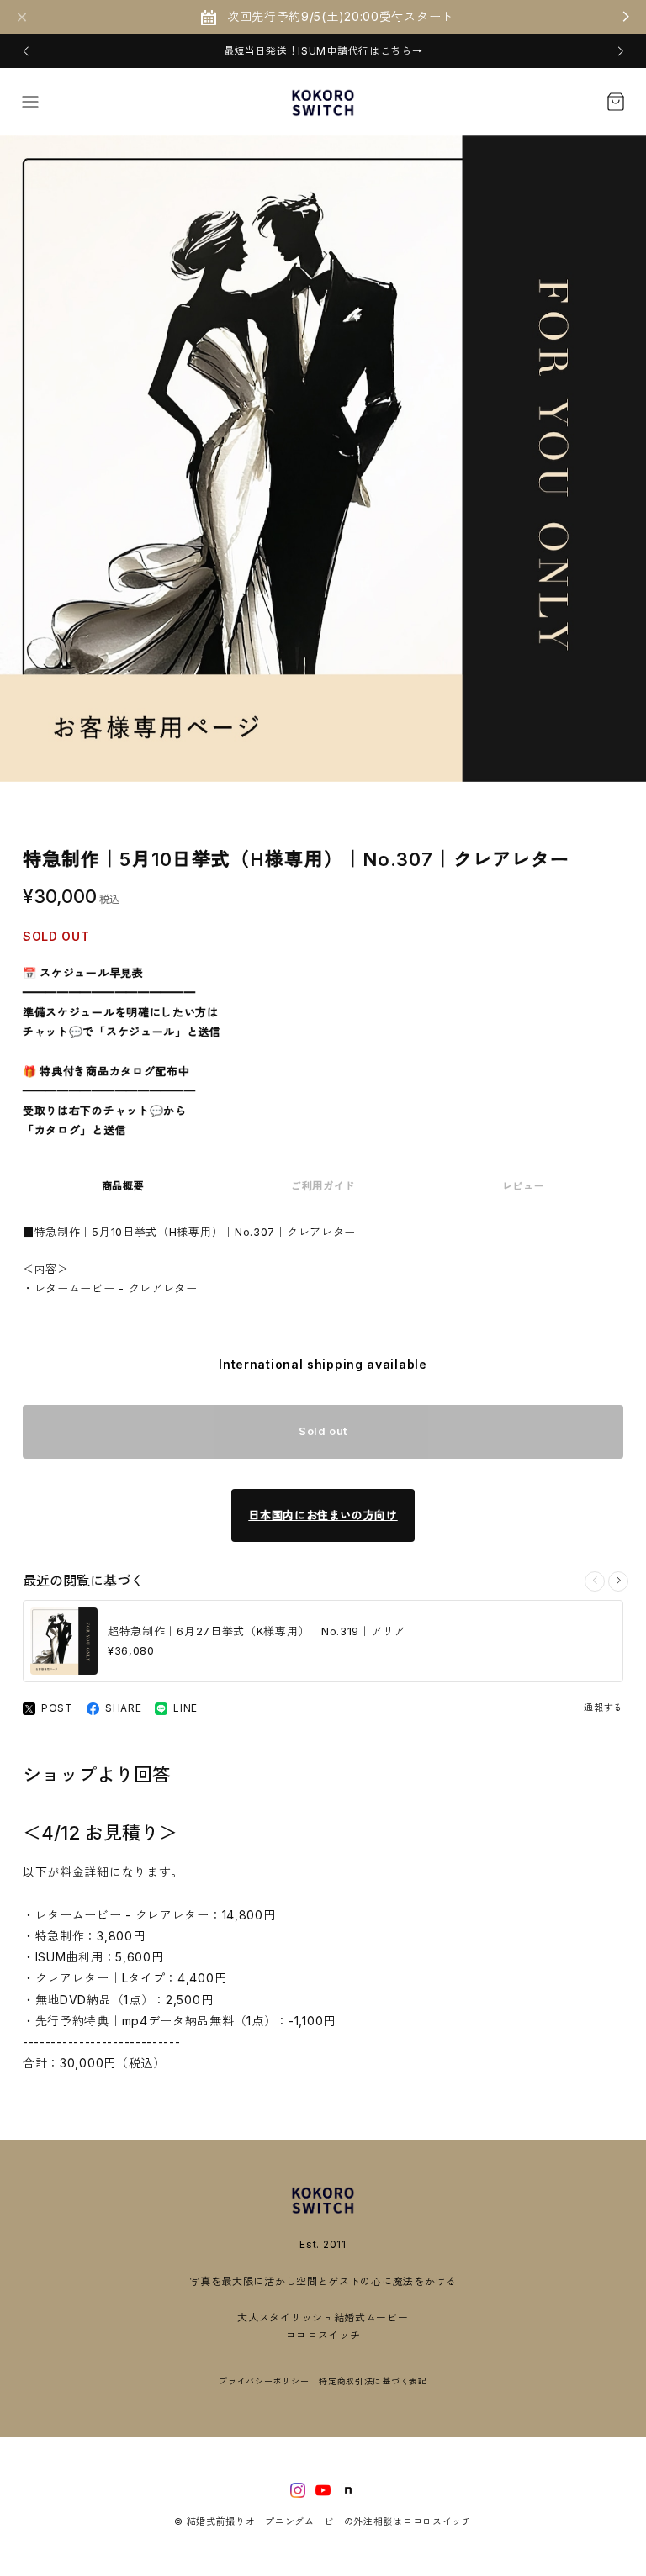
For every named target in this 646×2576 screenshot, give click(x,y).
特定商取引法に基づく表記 (373, 2381)
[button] (26, 51)
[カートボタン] (616, 102)
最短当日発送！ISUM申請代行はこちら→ (323, 51)
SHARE (124, 1708)
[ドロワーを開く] (30, 102)
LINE (185, 1708)
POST (57, 1708)
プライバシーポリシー (264, 2381)
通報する (604, 1708)
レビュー (524, 1186)
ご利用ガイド (323, 1186)
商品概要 (123, 1186)
